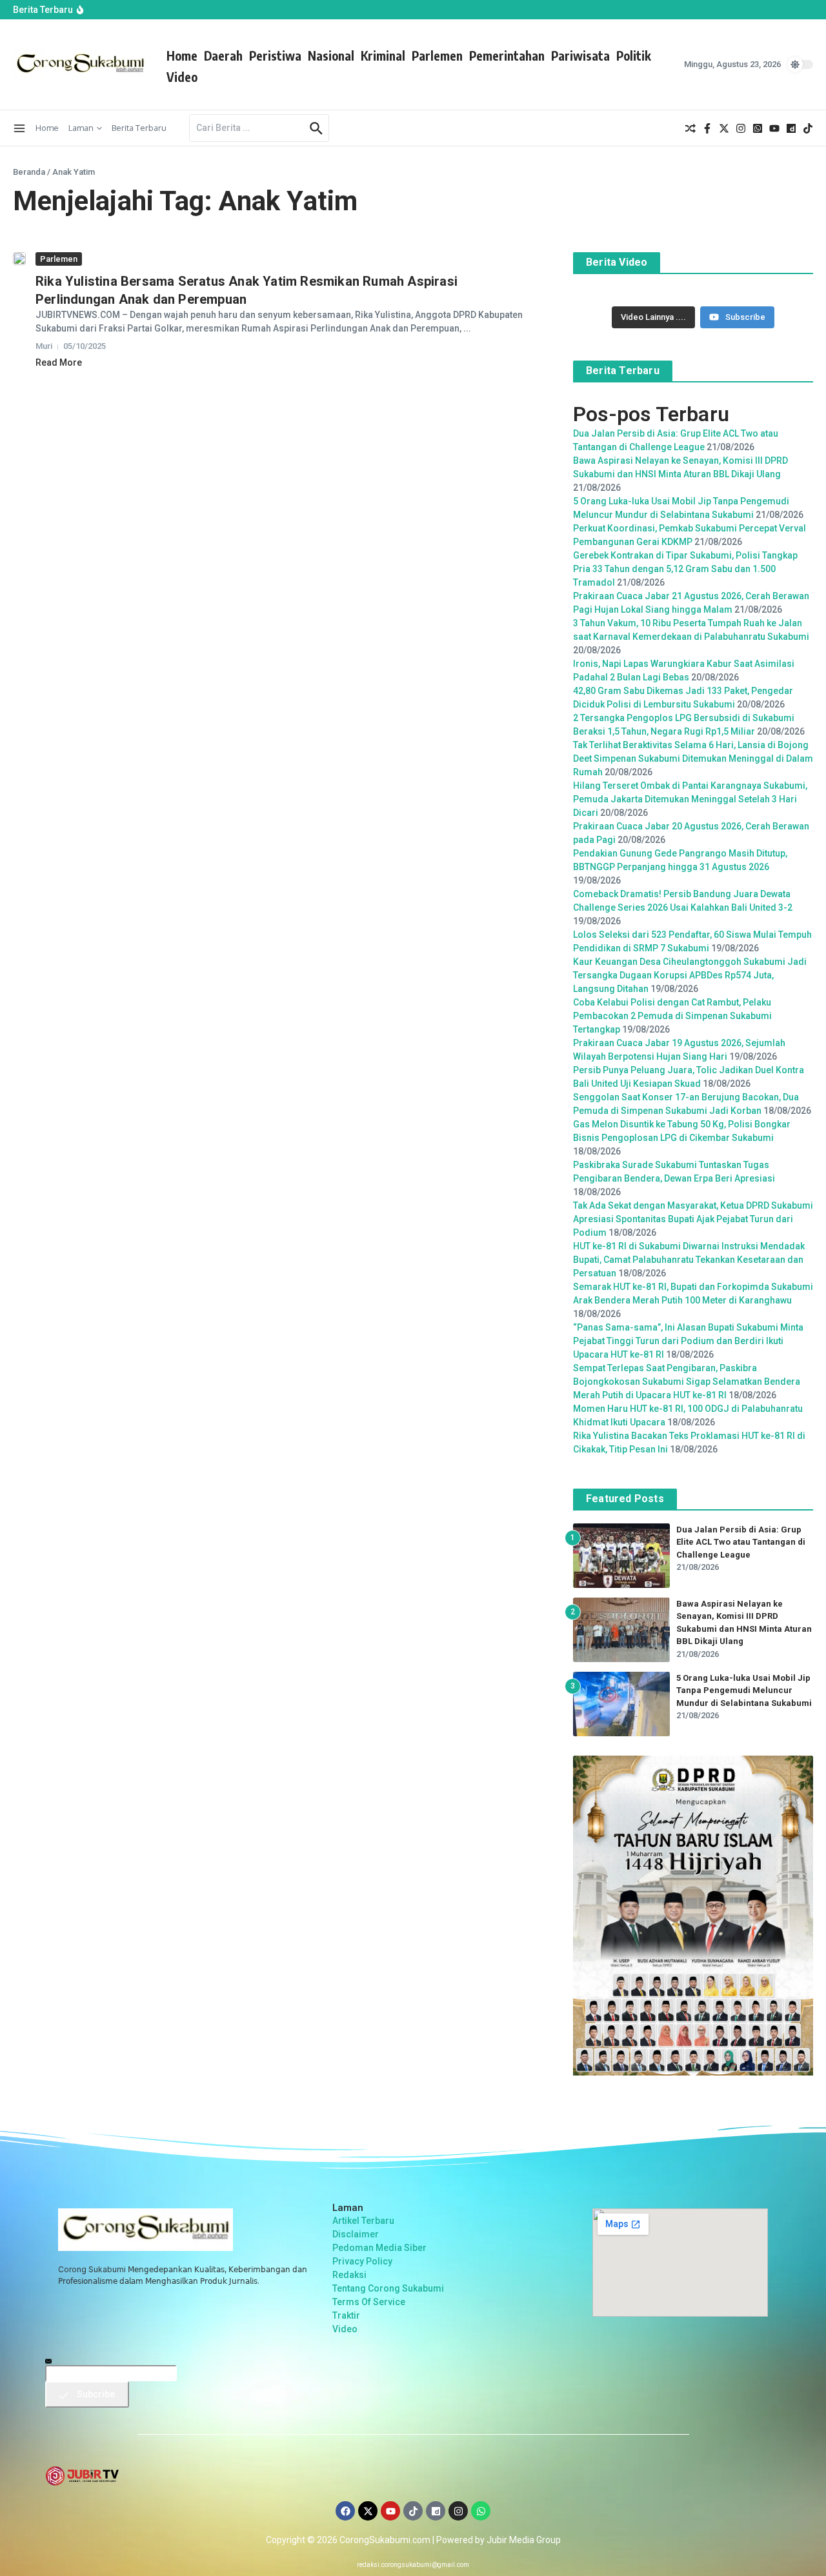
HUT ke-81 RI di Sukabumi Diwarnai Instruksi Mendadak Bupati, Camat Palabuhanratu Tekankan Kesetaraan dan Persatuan (689, 1260)
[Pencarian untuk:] (248, 128)
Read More (59, 362)
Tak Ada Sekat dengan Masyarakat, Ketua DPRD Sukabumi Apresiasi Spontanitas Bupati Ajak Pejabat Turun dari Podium (693, 1219)
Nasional (331, 55)
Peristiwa (275, 55)
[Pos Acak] (690, 128)
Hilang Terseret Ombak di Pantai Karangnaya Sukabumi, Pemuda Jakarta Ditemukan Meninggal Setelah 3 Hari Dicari (690, 799)
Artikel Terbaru (363, 2221)
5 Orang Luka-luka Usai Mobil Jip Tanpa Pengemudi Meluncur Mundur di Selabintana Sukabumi (744, 1690)
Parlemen (437, 55)
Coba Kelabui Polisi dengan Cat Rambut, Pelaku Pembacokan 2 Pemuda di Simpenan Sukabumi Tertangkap (672, 1016)
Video (182, 77)
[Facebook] (345, 2511)
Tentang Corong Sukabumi (388, 2288)
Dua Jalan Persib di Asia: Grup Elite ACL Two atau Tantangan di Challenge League (741, 1542)
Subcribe (95, 2394)
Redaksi (349, 2275)
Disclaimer (356, 2234)
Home (182, 55)
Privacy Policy (362, 2261)
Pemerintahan (507, 55)
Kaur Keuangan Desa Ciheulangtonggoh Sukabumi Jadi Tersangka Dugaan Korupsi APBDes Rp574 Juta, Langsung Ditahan (690, 975)
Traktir (346, 2315)
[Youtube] (390, 2511)
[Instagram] (458, 2511)
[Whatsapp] (481, 2511)
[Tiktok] (413, 2511)
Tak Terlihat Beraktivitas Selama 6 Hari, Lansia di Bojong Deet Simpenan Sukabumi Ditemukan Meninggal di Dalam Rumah (693, 758)
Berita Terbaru (139, 128)
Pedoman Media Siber (379, 2248)
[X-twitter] (368, 2511)
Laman (81, 128)
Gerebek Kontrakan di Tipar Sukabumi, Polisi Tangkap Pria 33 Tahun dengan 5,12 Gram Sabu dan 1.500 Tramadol (685, 569)
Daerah (223, 55)
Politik (634, 55)
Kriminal (383, 55)
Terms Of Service (369, 2302)
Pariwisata (580, 55)
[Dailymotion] (436, 2511)
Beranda (29, 172)
